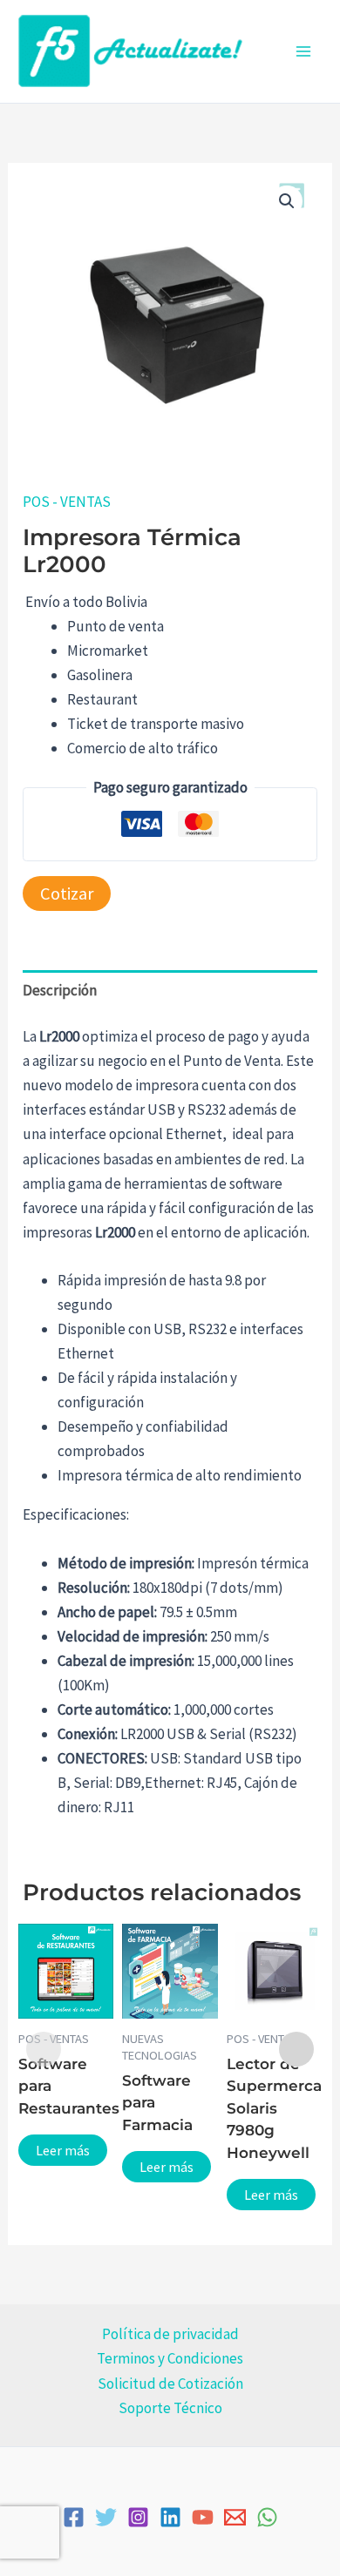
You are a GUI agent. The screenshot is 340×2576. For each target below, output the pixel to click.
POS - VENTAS (67, 502)
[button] (287, 201)
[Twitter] (106, 2517)
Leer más (63, 2150)
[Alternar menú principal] (303, 51)
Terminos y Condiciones (170, 2358)
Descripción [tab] (60, 990)
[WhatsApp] (267, 2517)
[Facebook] (74, 2517)
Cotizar (67, 894)
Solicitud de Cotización (170, 2384)
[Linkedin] (170, 2517)
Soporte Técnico (170, 2408)
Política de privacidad (170, 2334)
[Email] (235, 2517)
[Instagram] (138, 2517)
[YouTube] (203, 2517)
